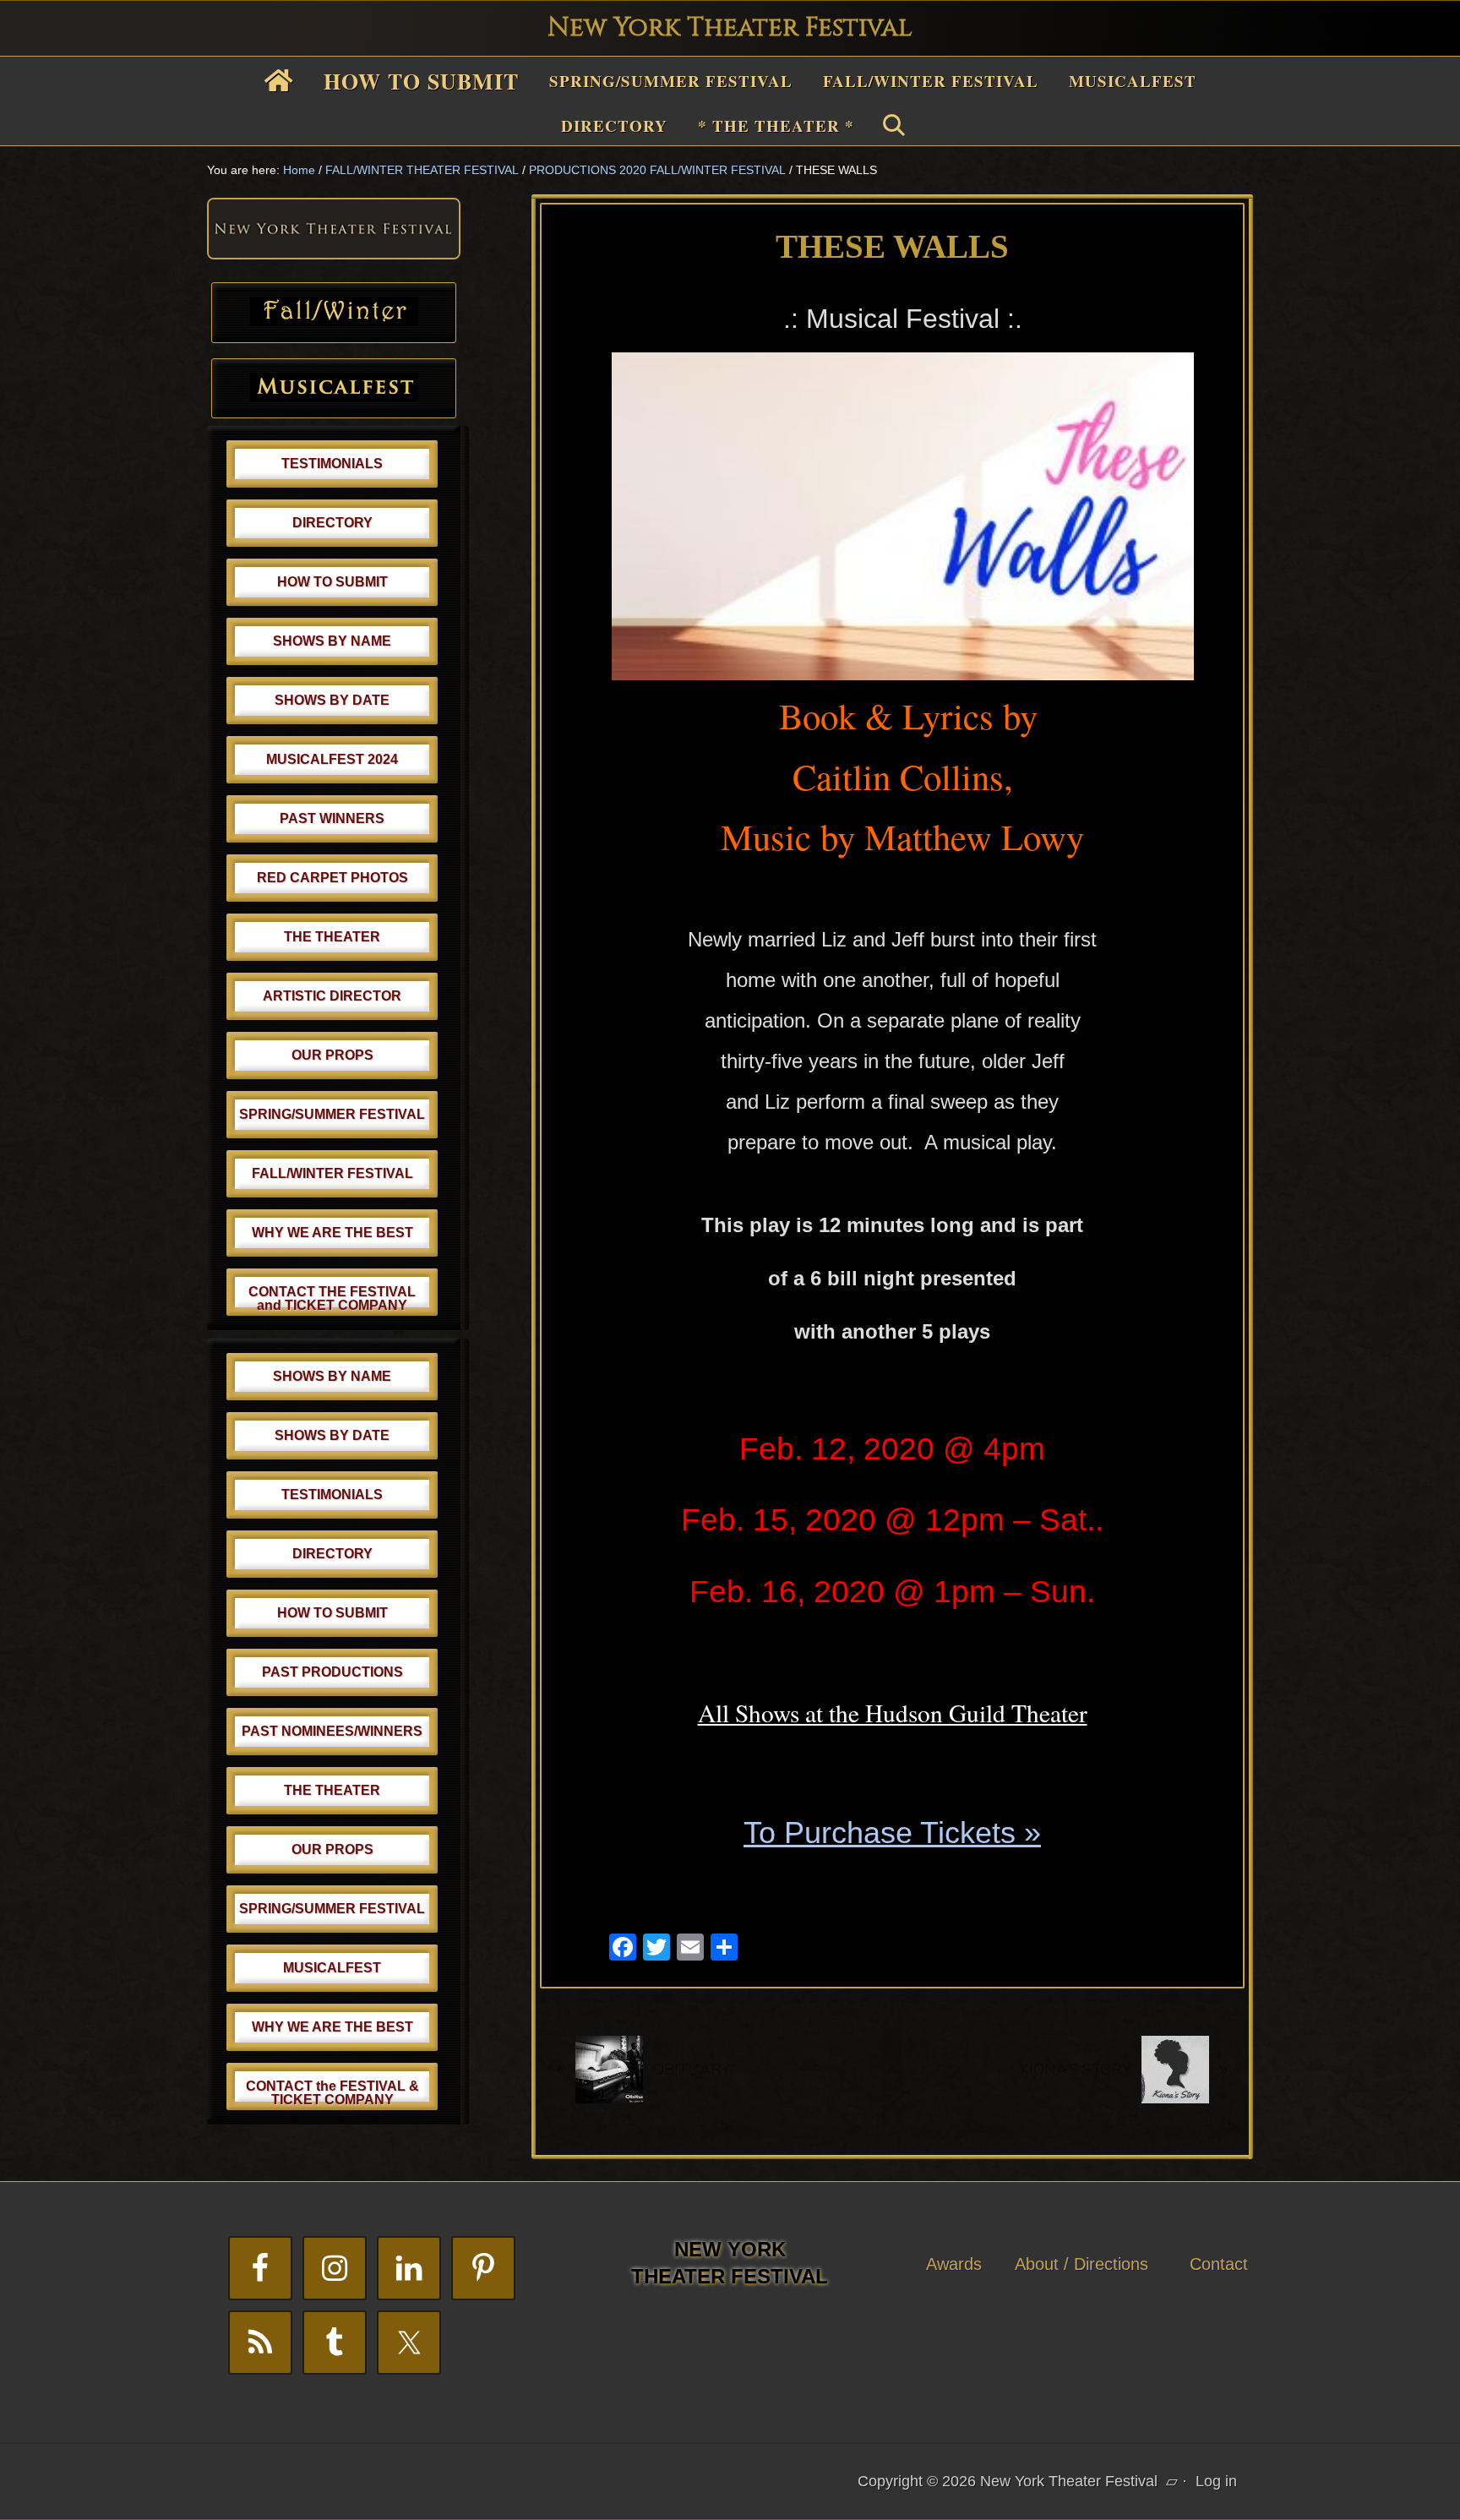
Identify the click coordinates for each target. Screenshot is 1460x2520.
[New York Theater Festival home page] (334, 254)
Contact (1219, 2264)
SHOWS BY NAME (332, 641)
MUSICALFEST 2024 (332, 759)
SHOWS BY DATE (332, 700)
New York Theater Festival (730, 28)
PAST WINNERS (332, 818)
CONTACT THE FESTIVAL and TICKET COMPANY (332, 1298)
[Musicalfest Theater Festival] (334, 396)
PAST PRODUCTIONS (332, 1672)
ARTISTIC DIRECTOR (332, 996)
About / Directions (1081, 2264)
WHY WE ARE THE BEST (332, 1233)
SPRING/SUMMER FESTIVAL (332, 1114)
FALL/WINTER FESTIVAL (332, 1173)
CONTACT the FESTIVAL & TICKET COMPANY (332, 2093)
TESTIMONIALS (332, 464)
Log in (1216, 2481)
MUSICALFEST (332, 1968)
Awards (954, 2264)
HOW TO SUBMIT (332, 582)
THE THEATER (332, 937)
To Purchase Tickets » (892, 1833)
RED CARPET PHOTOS (332, 878)
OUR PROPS (332, 1055)
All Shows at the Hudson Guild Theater (893, 1713)
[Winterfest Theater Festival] (334, 320)
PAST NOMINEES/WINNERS (332, 1731)
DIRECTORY (332, 523)
